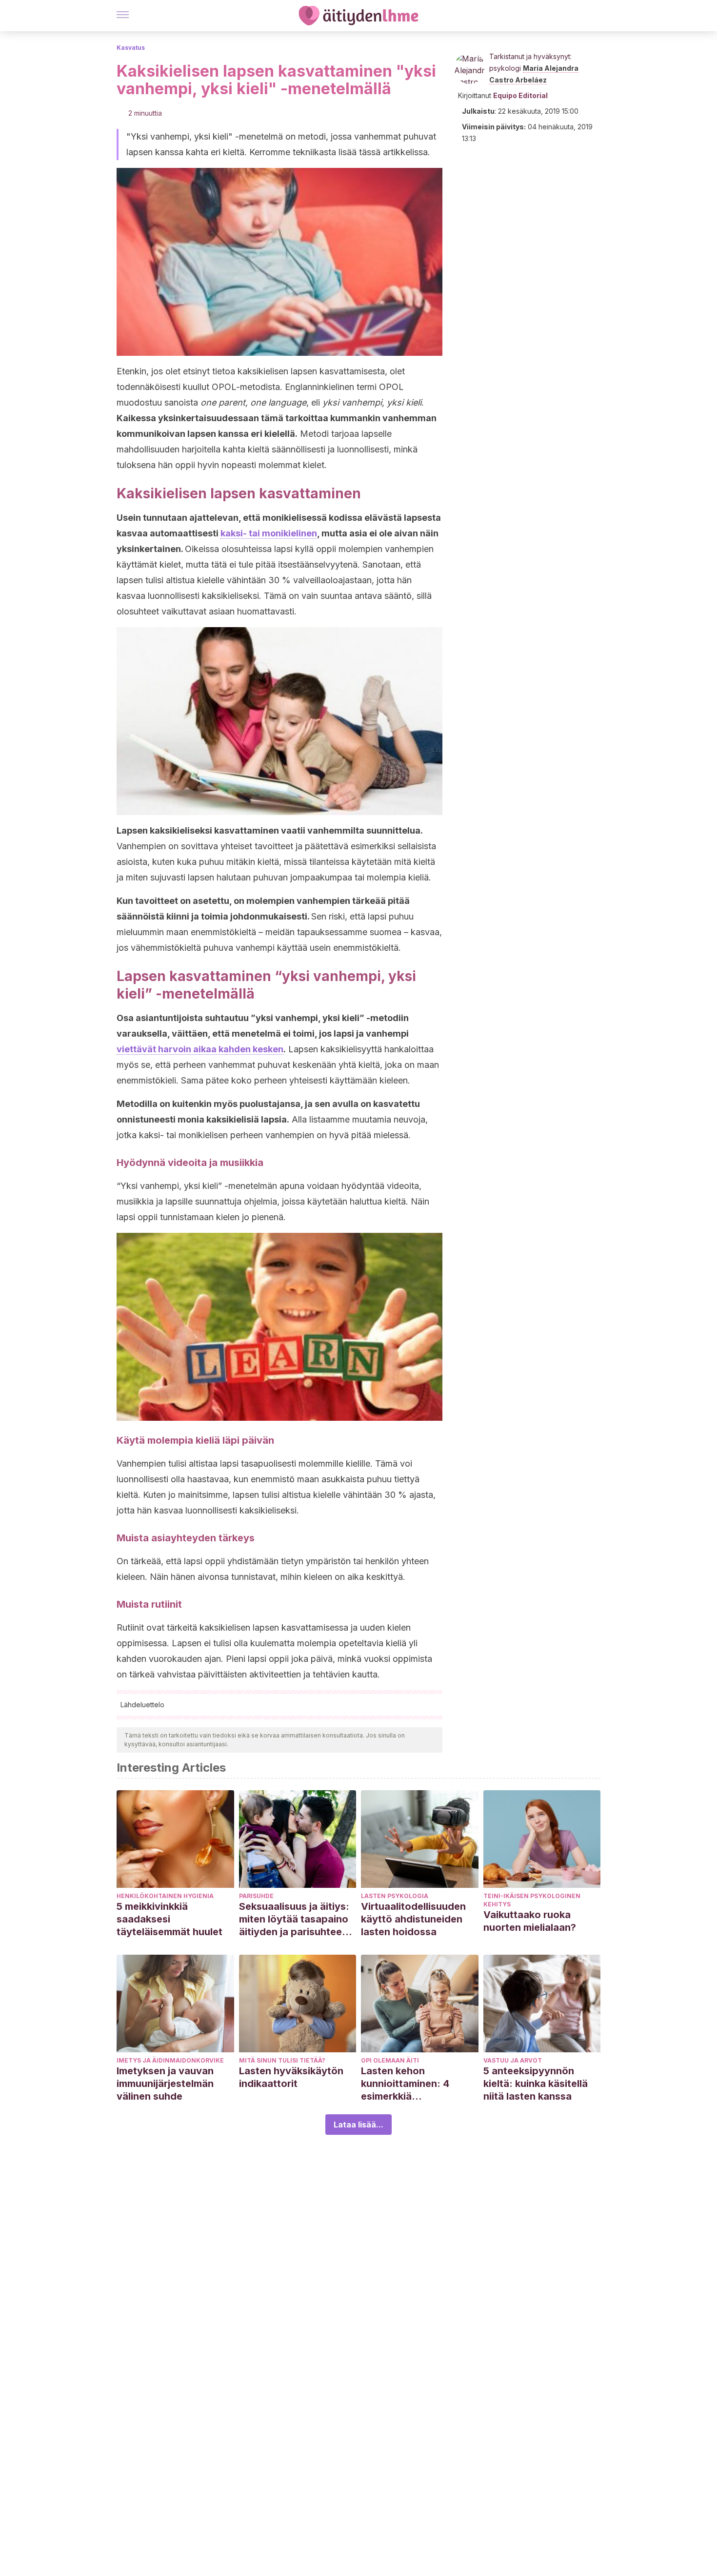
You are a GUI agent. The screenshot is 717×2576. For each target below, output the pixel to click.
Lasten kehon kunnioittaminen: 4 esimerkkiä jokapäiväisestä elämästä (405, 2084)
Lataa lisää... (358, 2125)
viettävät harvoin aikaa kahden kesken (200, 1049)
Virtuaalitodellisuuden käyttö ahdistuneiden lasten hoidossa (413, 1919)
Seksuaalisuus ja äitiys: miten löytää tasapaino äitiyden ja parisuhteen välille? (294, 1919)
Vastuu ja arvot (513, 2060)
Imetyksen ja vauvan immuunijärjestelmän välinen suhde (165, 2084)
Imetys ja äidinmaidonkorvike (170, 2060)
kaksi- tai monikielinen (269, 533)
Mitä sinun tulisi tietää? (282, 2060)
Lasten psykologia (395, 1896)
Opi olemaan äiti (390, 2060)
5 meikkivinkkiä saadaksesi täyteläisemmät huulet (169, 1919)
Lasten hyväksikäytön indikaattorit (291, 2077)
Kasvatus (131, 48)
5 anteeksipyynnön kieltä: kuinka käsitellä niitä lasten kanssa (536, 2084)
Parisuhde (256, 1896)
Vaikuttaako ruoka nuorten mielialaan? (530, 1921)
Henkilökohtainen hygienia (165, 1896)
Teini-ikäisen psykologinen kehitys (532, 1900)
